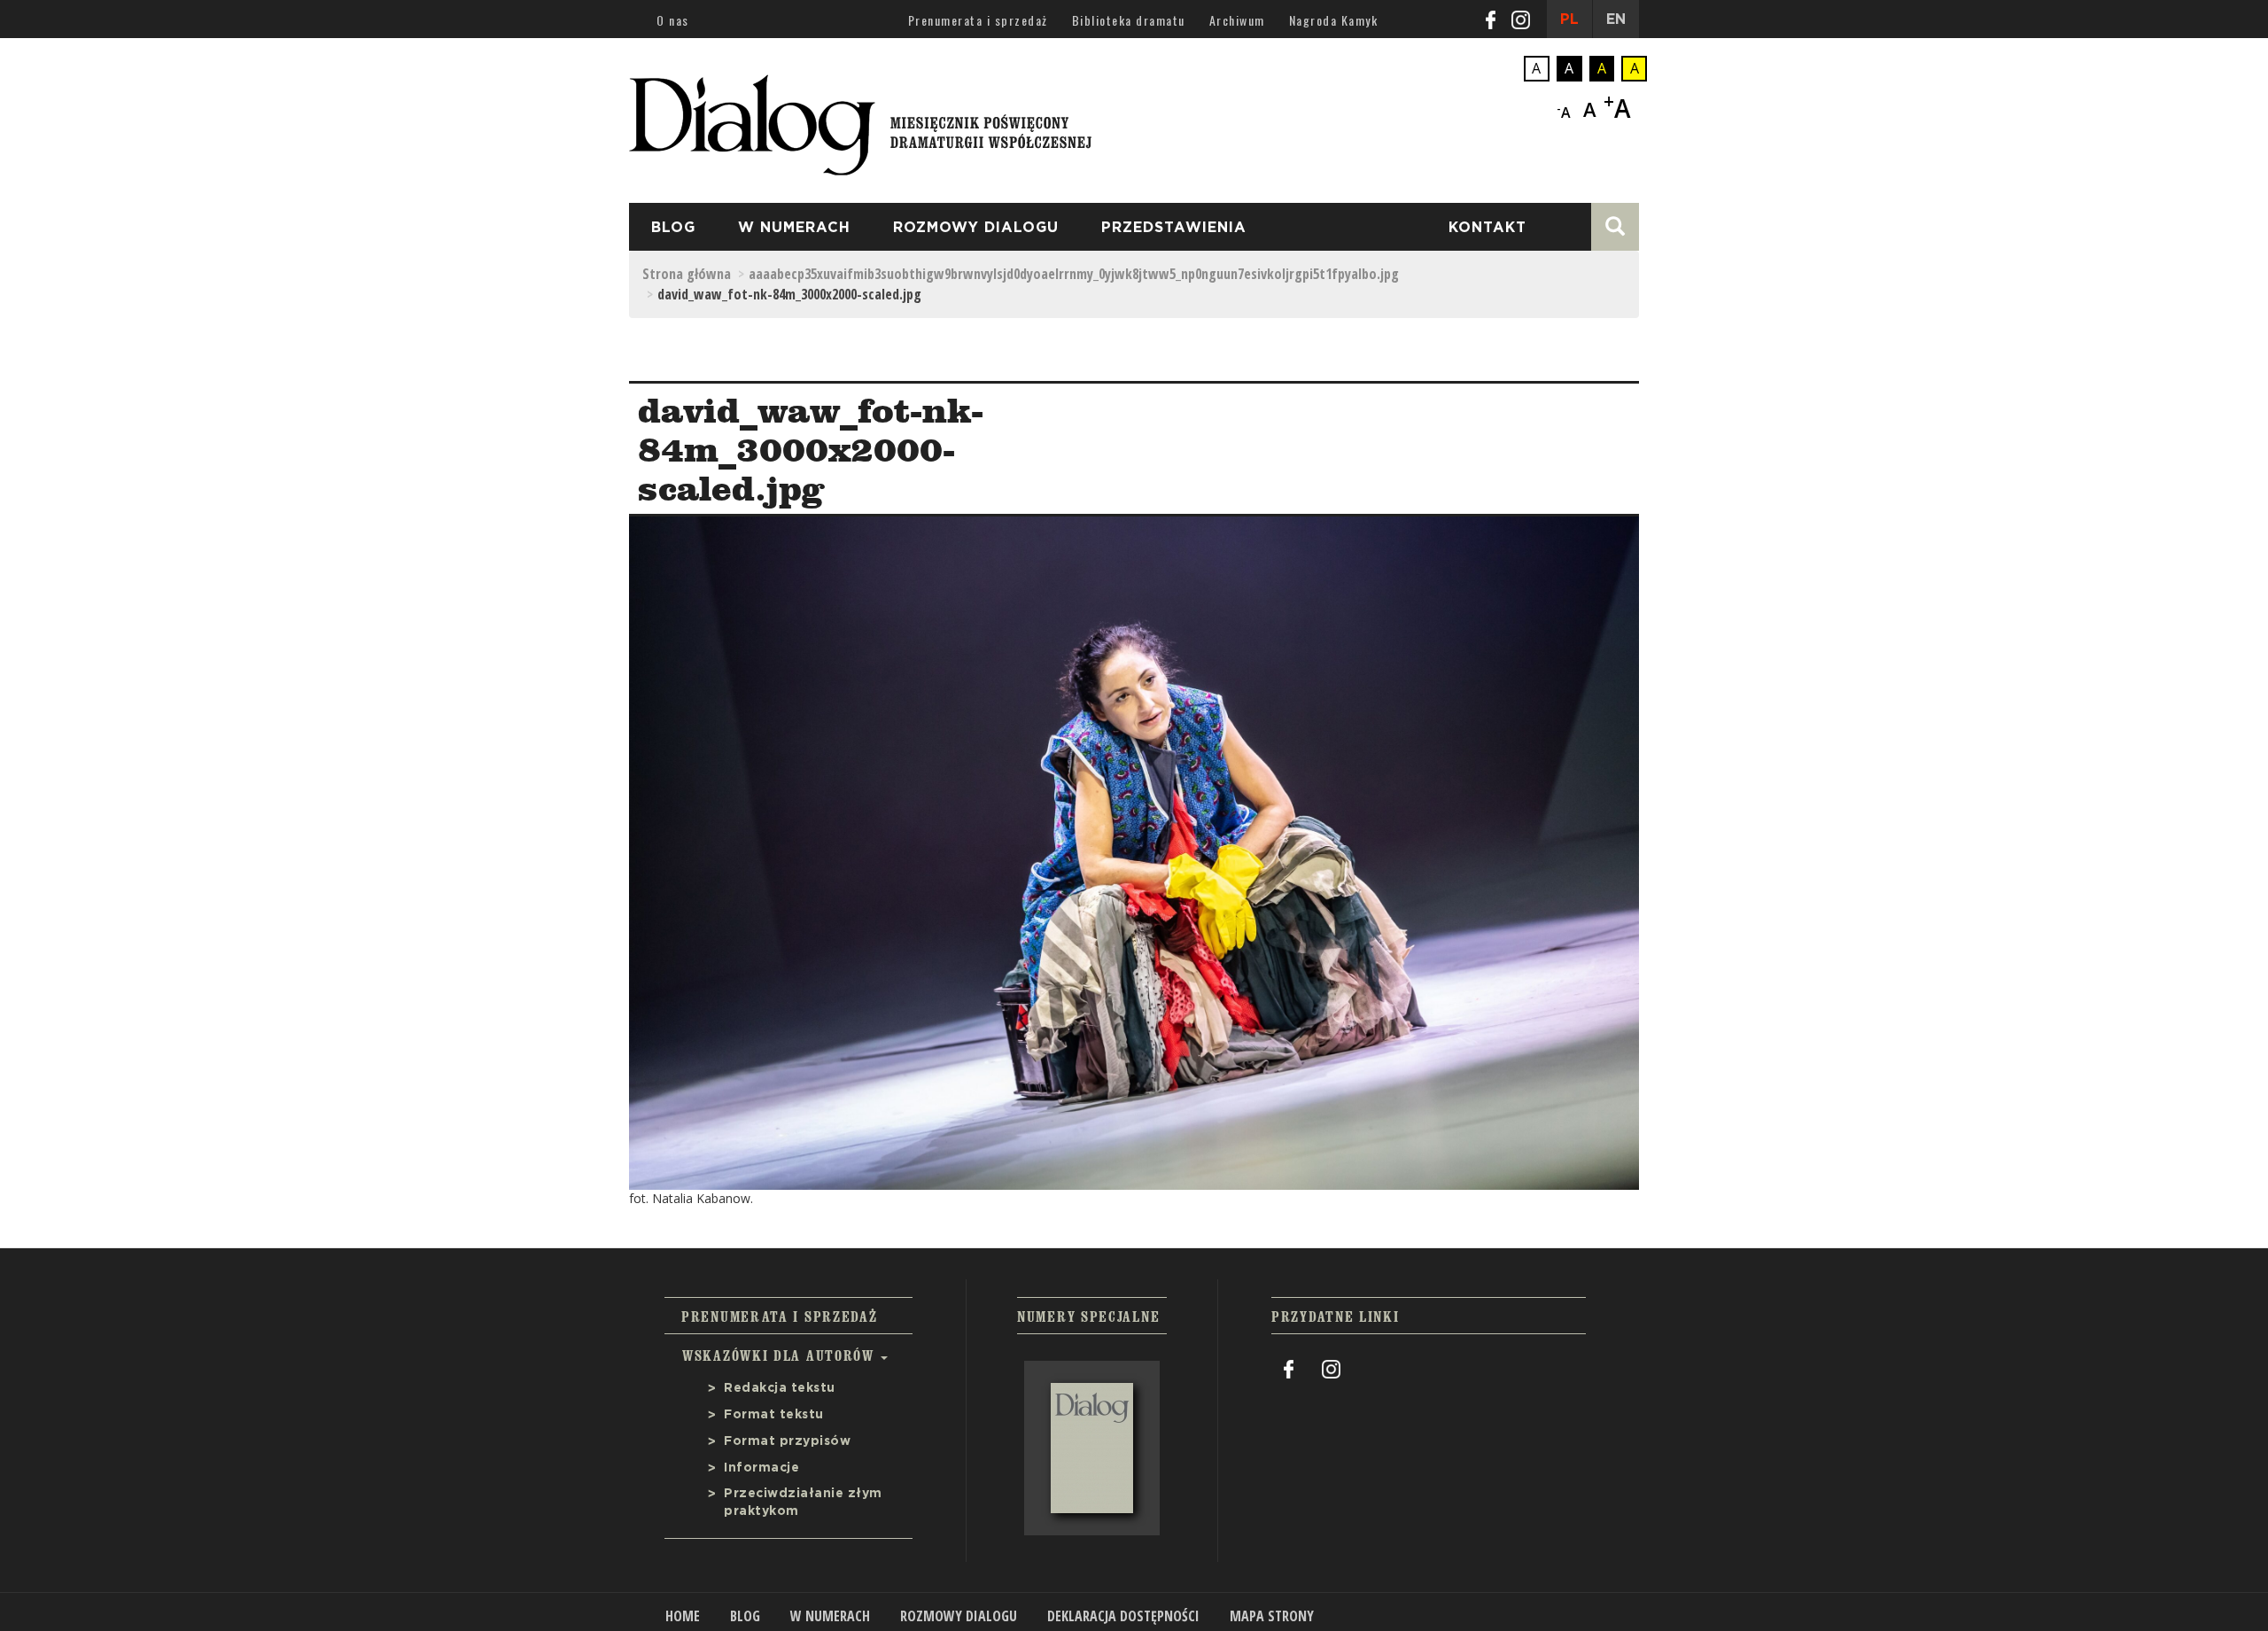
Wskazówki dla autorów (781, 1355)
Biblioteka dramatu (1129, 20)
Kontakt (1487, 228)
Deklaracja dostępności (1123, 1616)
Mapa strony (1272, 1616)
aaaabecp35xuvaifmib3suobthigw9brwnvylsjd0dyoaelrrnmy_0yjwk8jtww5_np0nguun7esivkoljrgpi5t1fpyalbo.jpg (1074, 274)
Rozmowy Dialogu (976, 228)
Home (683, 1616)
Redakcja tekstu (780, 1388)
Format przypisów (787, 1441)
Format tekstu (774, 1415)
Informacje (761, 1468)
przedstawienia (1174, 228)
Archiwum (1237, 20)
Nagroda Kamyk (1334, 20)
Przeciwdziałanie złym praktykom (803, 1503)
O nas (673, 20)
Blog (673, 228)
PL (1569, 19)
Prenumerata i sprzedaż (978, 20)
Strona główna (687, 274)
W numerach (794, 228)
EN (1616, 19)
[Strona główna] (860, 120)
